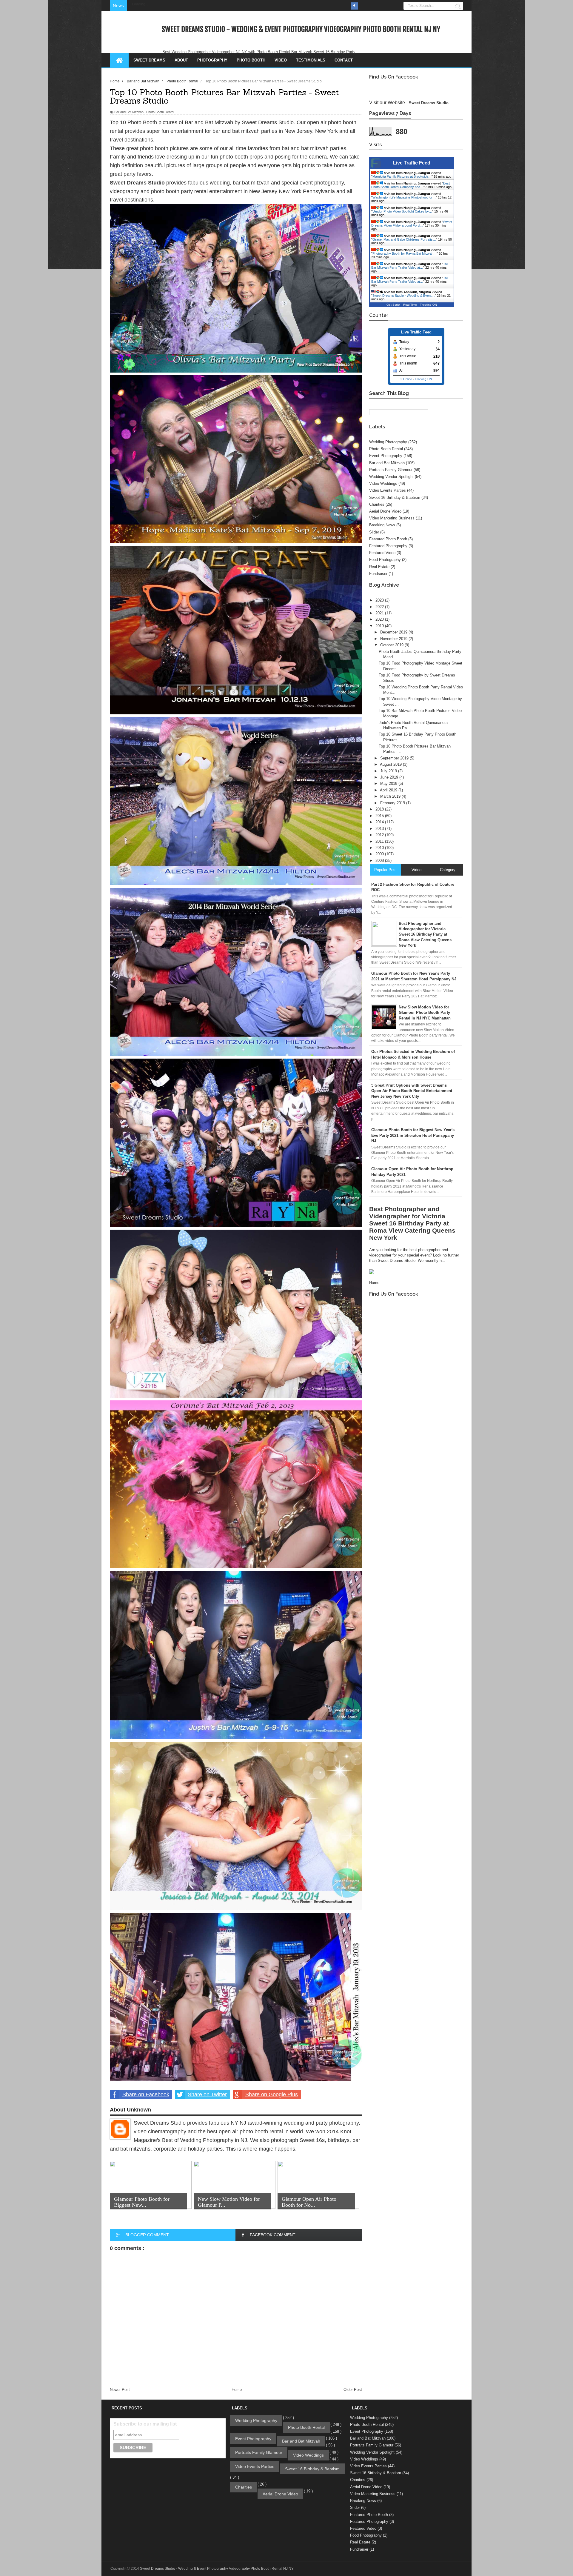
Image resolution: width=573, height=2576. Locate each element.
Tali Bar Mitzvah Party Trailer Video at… (410, 266)
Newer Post (120, 2390)
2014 (380, 822)
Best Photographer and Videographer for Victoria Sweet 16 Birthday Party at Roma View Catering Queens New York (412, 1223)
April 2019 (389, 790)
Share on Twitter (207, 2094)
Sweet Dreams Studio (429, 103)
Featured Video (382, 553)
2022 (380, 607)
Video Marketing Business (392, 518)
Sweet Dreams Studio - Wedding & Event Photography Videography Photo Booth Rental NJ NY (301, 29)
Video (281, 60)
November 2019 (394, 639)
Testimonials (311, 60)
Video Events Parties (388, 490)
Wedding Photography (388, 442)
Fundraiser (378, 574)
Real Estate (379, 567)
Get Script (393, 305)
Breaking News (382, 525)
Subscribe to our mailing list (145, 2424)
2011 (380, 841)
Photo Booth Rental (160, 112)
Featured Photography (388, 546)
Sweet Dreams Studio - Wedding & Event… (404, 296)
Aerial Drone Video (385, 511)
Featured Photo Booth (388, 539)
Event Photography (386, 456)
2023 (380, 600)
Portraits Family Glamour (391, 470)
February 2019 (393, 803)
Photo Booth (251, 60)
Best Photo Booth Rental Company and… (411, 185)
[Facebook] (354, 6)
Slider (374, 532)
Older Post (353, 2390)
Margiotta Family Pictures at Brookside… (402, 176)
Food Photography (385, 560)
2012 (380, 835)
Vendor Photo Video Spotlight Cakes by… (402, 211)
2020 (380, 619)
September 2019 (395, 758)
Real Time (410, 305)
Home (237, 2390)
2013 (380, 829)
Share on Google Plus (272, 2094)
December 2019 (394, 632)
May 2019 (389, 783)
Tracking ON (428, 305)
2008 (380, 861)
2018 (380, 809)
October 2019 (392, 645)
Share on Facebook (146, 2094)
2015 (380, 816)
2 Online (406, 379)
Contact (344, 60)
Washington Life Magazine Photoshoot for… (404, 197)
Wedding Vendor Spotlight (391, 477)
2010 (380, 848)
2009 (380, 854)
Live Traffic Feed (412, 163)
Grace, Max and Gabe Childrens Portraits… (404, 239)
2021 (380, 613)
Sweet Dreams (149, 60)
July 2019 (389, 771)
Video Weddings (383, 483)
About (181, 60)
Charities (377, 504)
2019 (380, 626)
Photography (212, 60)
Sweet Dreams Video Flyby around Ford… (412, 224)
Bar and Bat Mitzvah (129, 112)
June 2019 (390, 777)
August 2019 (391, 764)
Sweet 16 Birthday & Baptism (395, 497)
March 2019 (391, 796)
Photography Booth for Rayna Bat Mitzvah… (405, 253)
